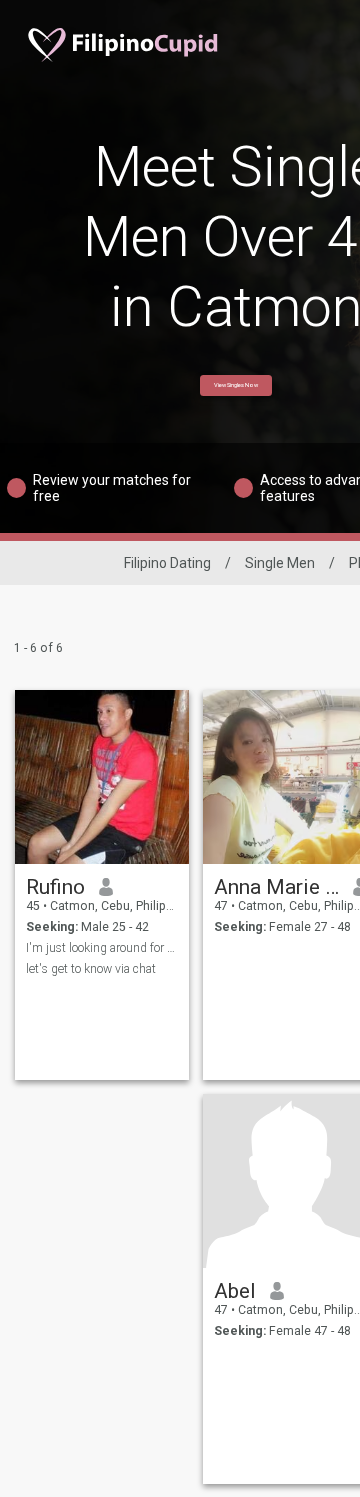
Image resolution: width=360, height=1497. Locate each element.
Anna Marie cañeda (276, 887)
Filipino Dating (167, 563)
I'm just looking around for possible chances (102, 948)
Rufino (55, 887)
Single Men (280, 563)
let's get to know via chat (91, 969)
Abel (235, 1291)
